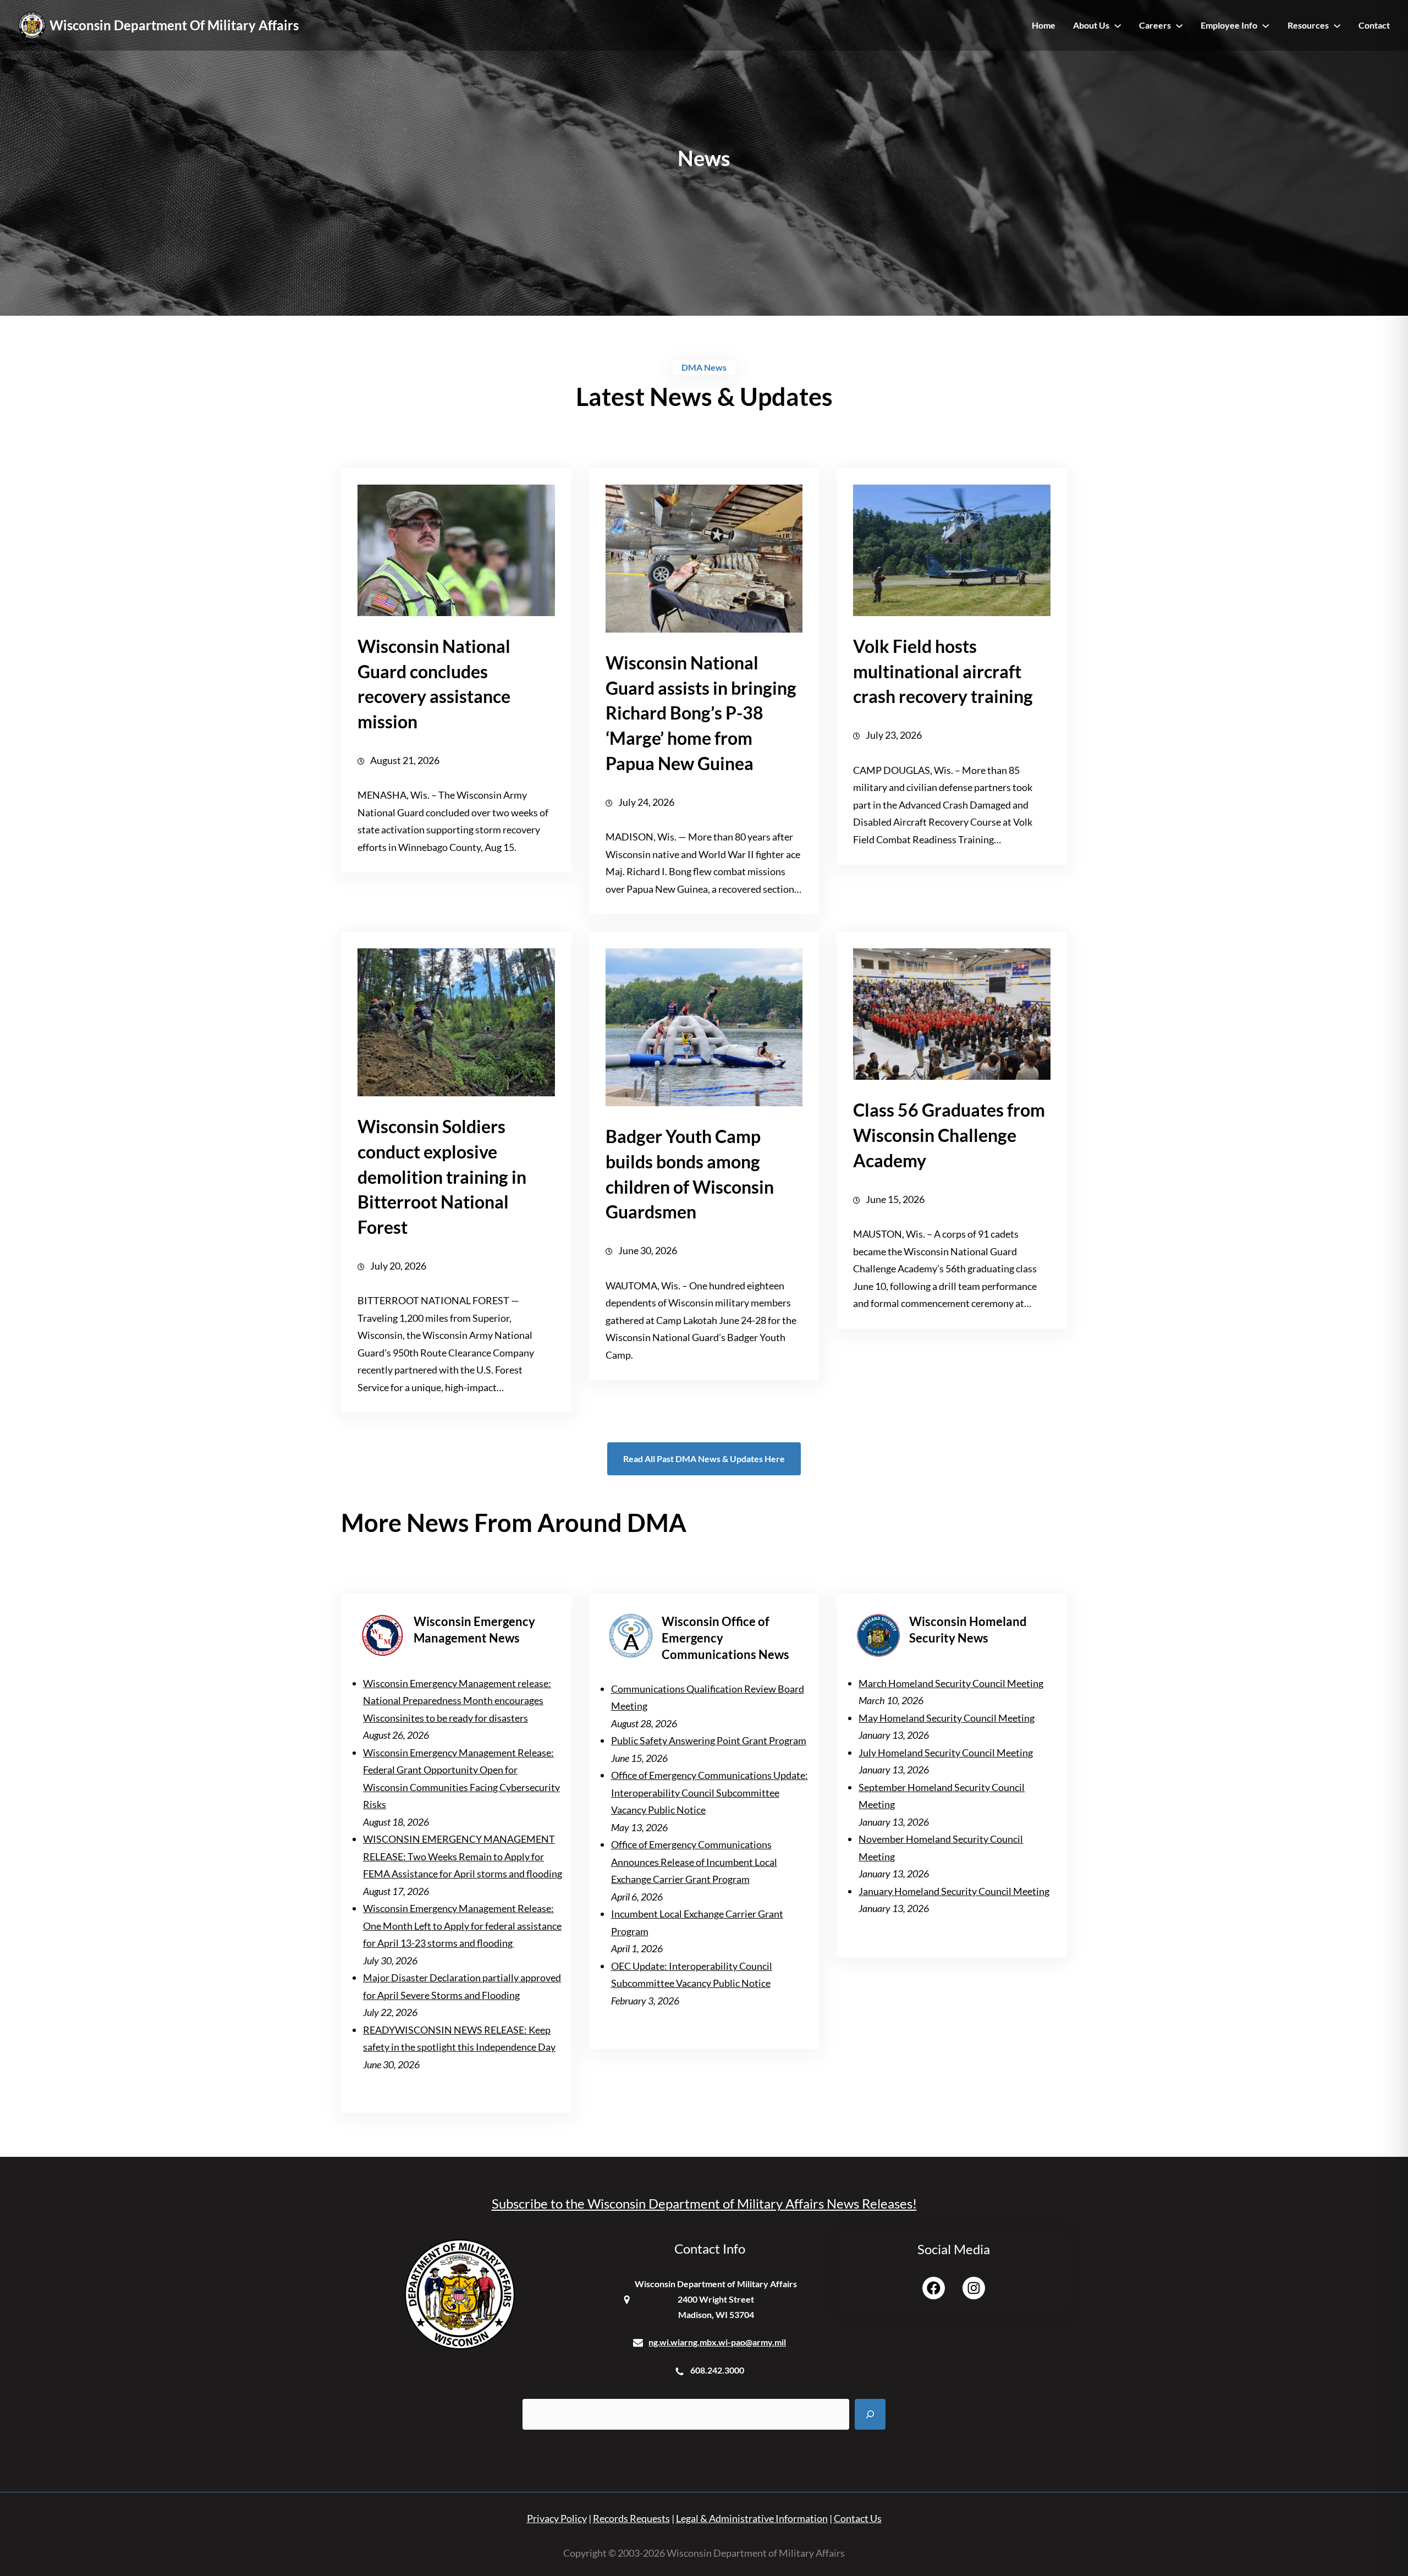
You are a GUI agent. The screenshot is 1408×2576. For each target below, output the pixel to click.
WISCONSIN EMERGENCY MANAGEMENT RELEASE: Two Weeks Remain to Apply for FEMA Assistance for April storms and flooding (463, 1856)
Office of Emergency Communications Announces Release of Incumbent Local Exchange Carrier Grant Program (694, 1862)
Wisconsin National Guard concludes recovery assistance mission (434, 684)
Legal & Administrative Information (752, 2518)
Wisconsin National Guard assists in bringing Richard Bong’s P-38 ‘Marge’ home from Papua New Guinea (701, 713)
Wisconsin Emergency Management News (474, 1630)
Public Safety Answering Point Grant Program (709, 1740)
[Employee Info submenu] (1266, 25)
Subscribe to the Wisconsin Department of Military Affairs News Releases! (704, 2203)
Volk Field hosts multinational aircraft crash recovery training (943, 671)
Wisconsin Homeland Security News (968, 1630)
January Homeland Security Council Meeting (954, 1891)
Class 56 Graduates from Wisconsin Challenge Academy (949, 1135)
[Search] (870, 2414)
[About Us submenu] (1118, 25)
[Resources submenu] (1337, 25)
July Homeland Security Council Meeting (946, 1753)
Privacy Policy (557, 2518)
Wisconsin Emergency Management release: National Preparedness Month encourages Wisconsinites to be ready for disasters (457, 1701)
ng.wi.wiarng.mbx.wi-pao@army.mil (717, 2342)
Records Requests (631, 2518)
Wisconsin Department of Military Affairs (174, 25)
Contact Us (858, 2518)
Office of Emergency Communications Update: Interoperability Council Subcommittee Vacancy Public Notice (710, 1792)
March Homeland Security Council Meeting (951, 1683)
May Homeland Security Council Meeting (947, 1718)
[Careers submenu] (1179, 25)
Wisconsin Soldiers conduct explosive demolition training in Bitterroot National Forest (442, 1177)
